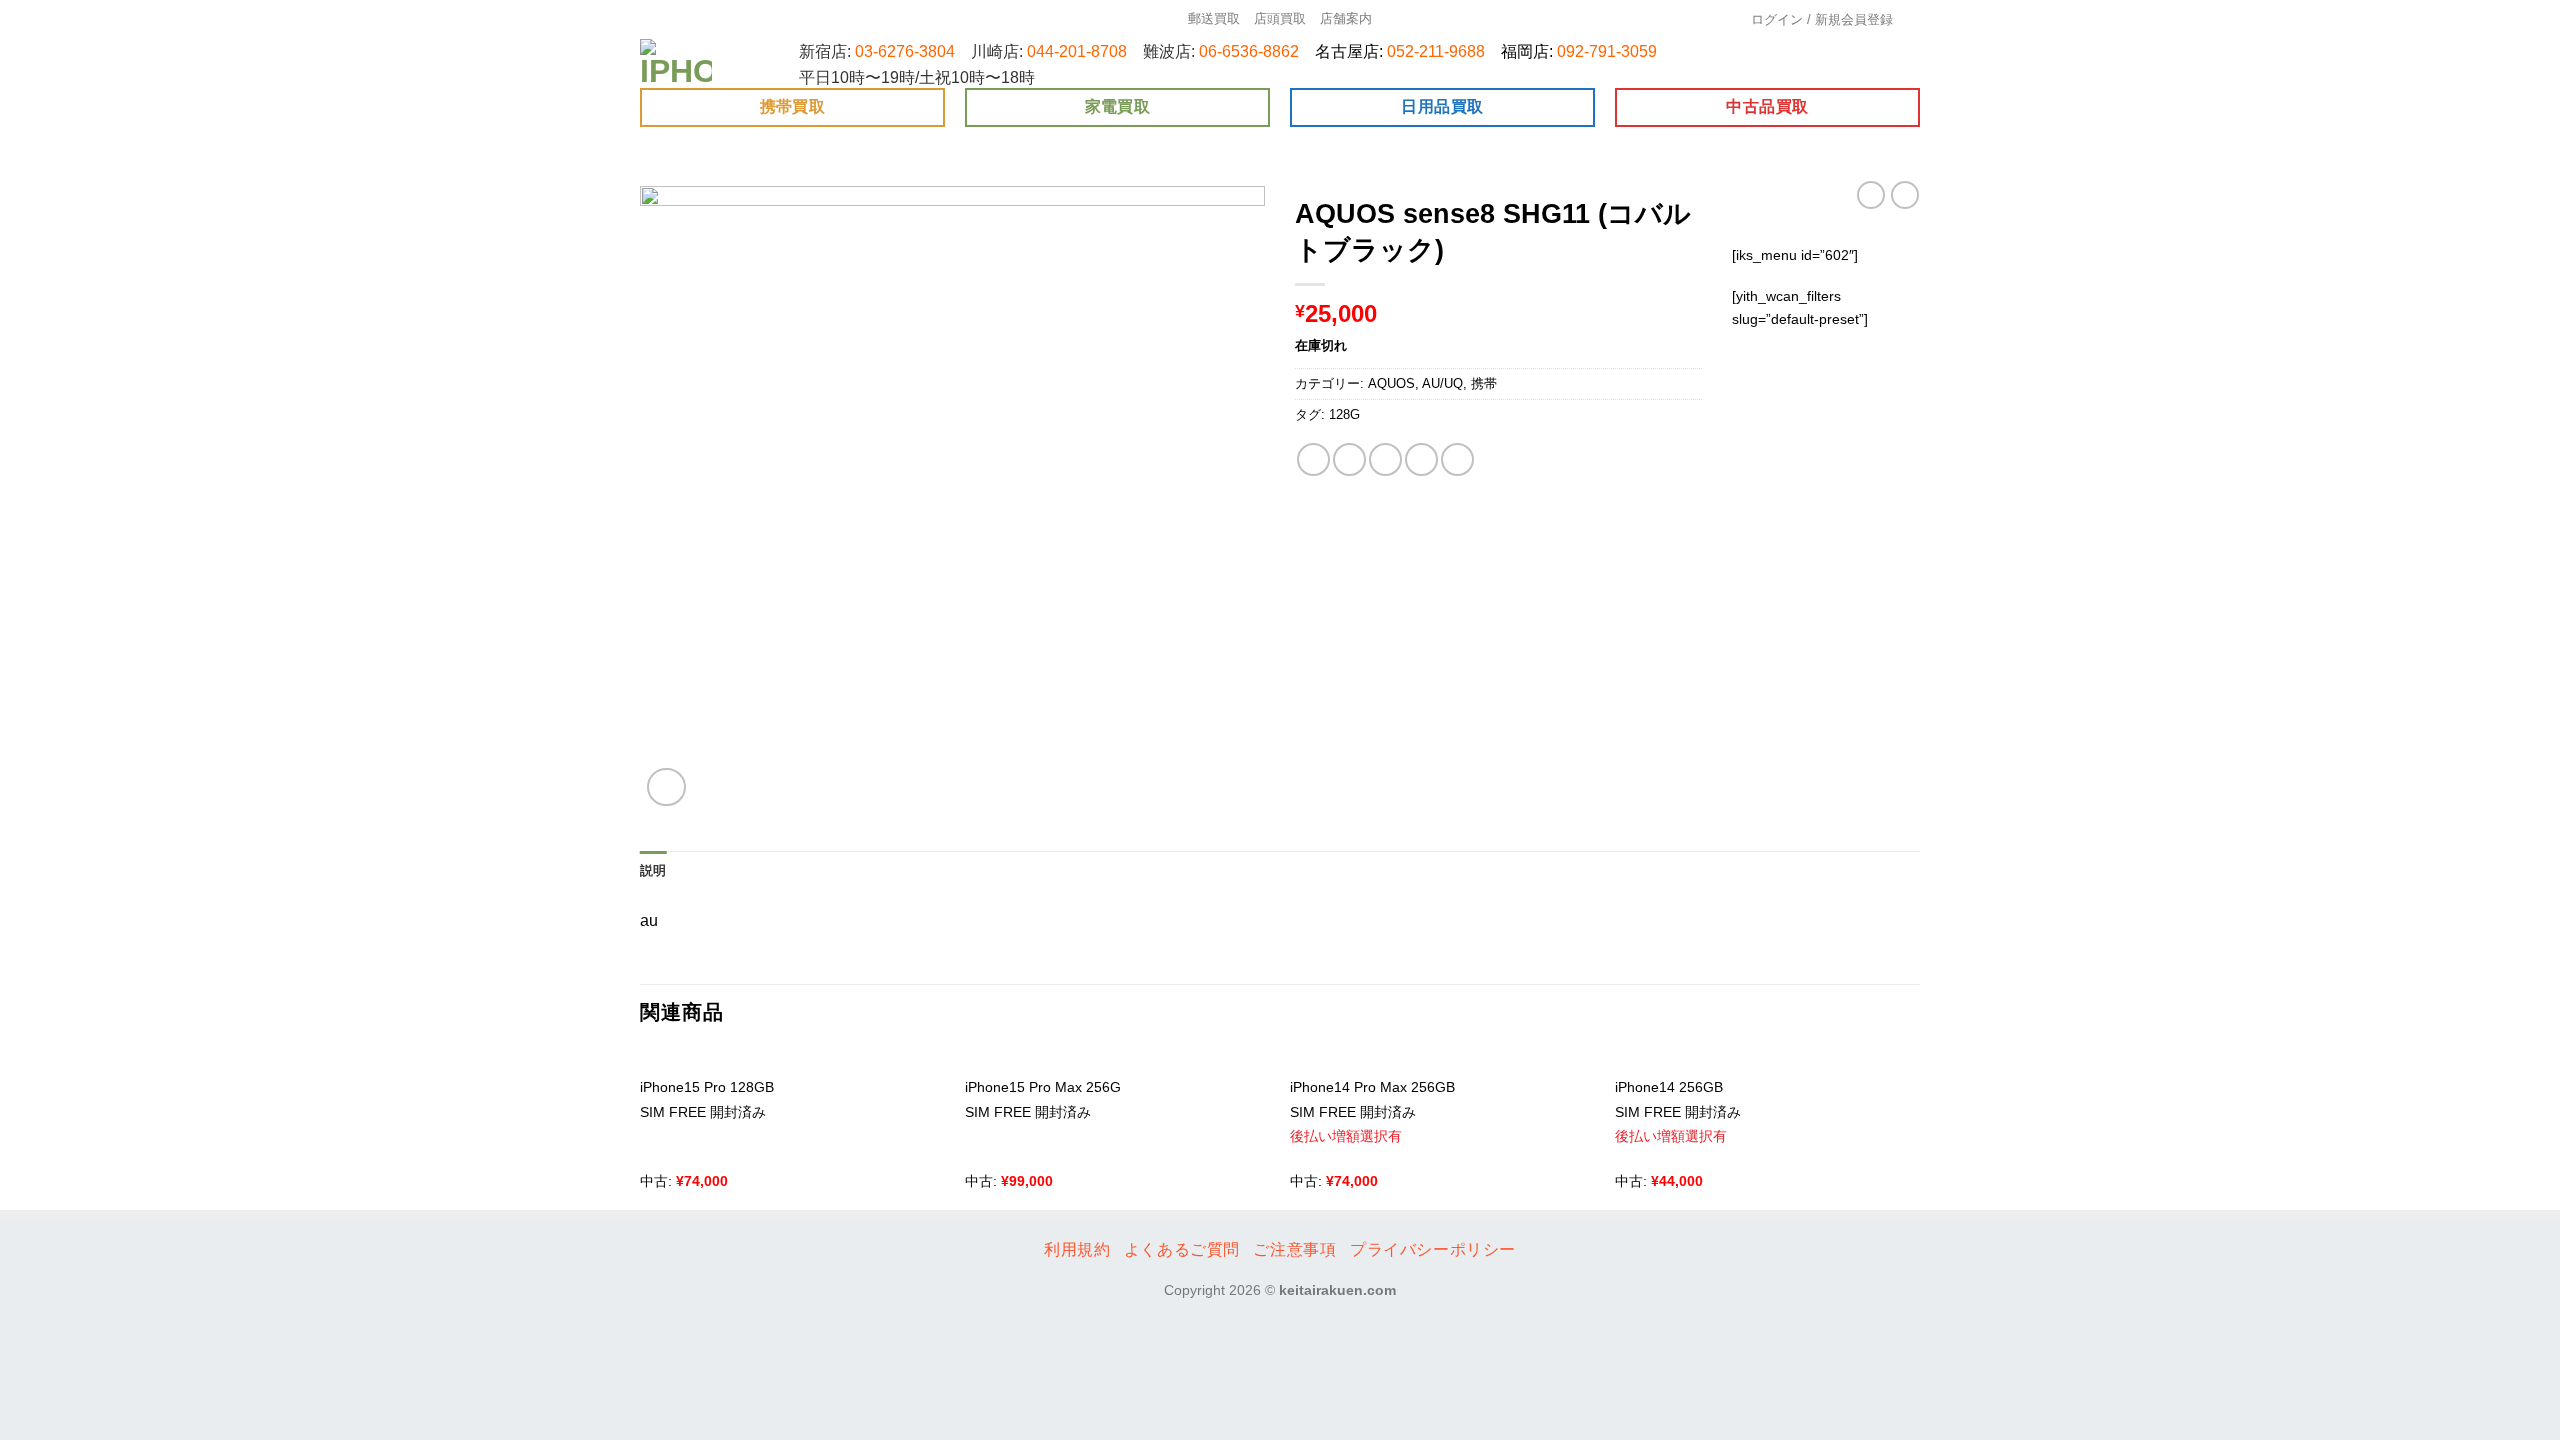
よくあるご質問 (1182, 1249)
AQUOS (1391, 383)
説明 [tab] (653, 870)
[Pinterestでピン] (1421, 459)
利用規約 (1077, 1249)
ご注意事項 (1294, 1249)
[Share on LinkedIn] (1457, 459)
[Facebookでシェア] (1313, 459)
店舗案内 (1346, 18)
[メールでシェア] (1385, 459)
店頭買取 (1280, 18)
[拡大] (666, 787)
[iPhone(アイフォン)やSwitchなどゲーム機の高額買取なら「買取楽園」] (677, 63)
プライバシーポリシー (1433, 1249)
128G (1344, 414)
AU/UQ (1442, 383)
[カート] (1913, 19)
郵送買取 (1214, 18)
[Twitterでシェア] (1349, 459)
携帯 (1484, 383)
